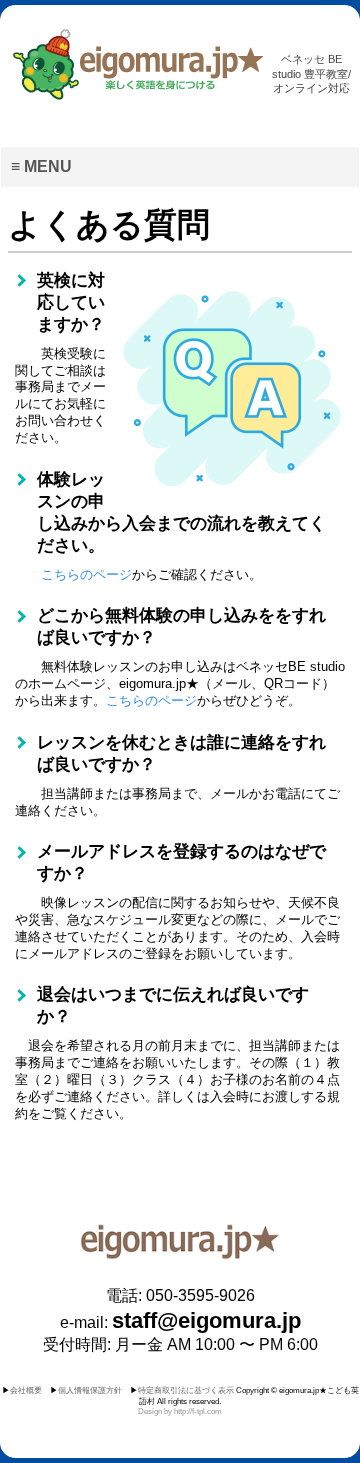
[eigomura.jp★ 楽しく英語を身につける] (137, 66)
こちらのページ (86, 574)
